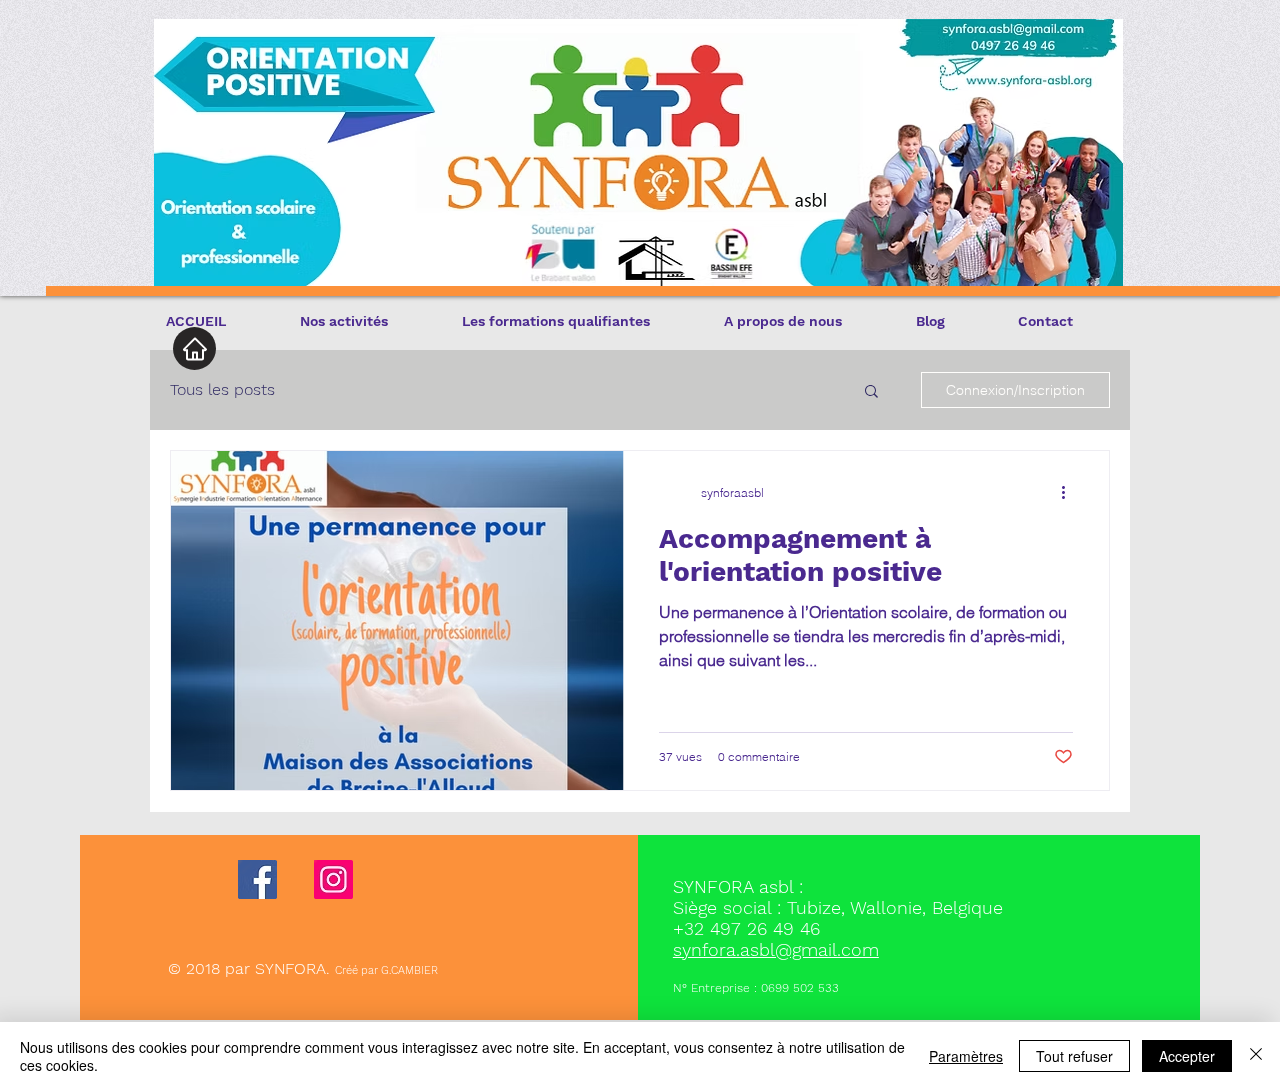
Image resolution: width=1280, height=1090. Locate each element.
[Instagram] (333, 879)
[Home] (194, 348)
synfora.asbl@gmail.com (776, 949)
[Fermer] (1256, 1056)
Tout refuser (1074, 1056)
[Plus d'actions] (1070, 492)
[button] (871, 392)
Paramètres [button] (966, 1056)
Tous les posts (222, 389)
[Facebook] (257, 879)
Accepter (1187, 1056)
